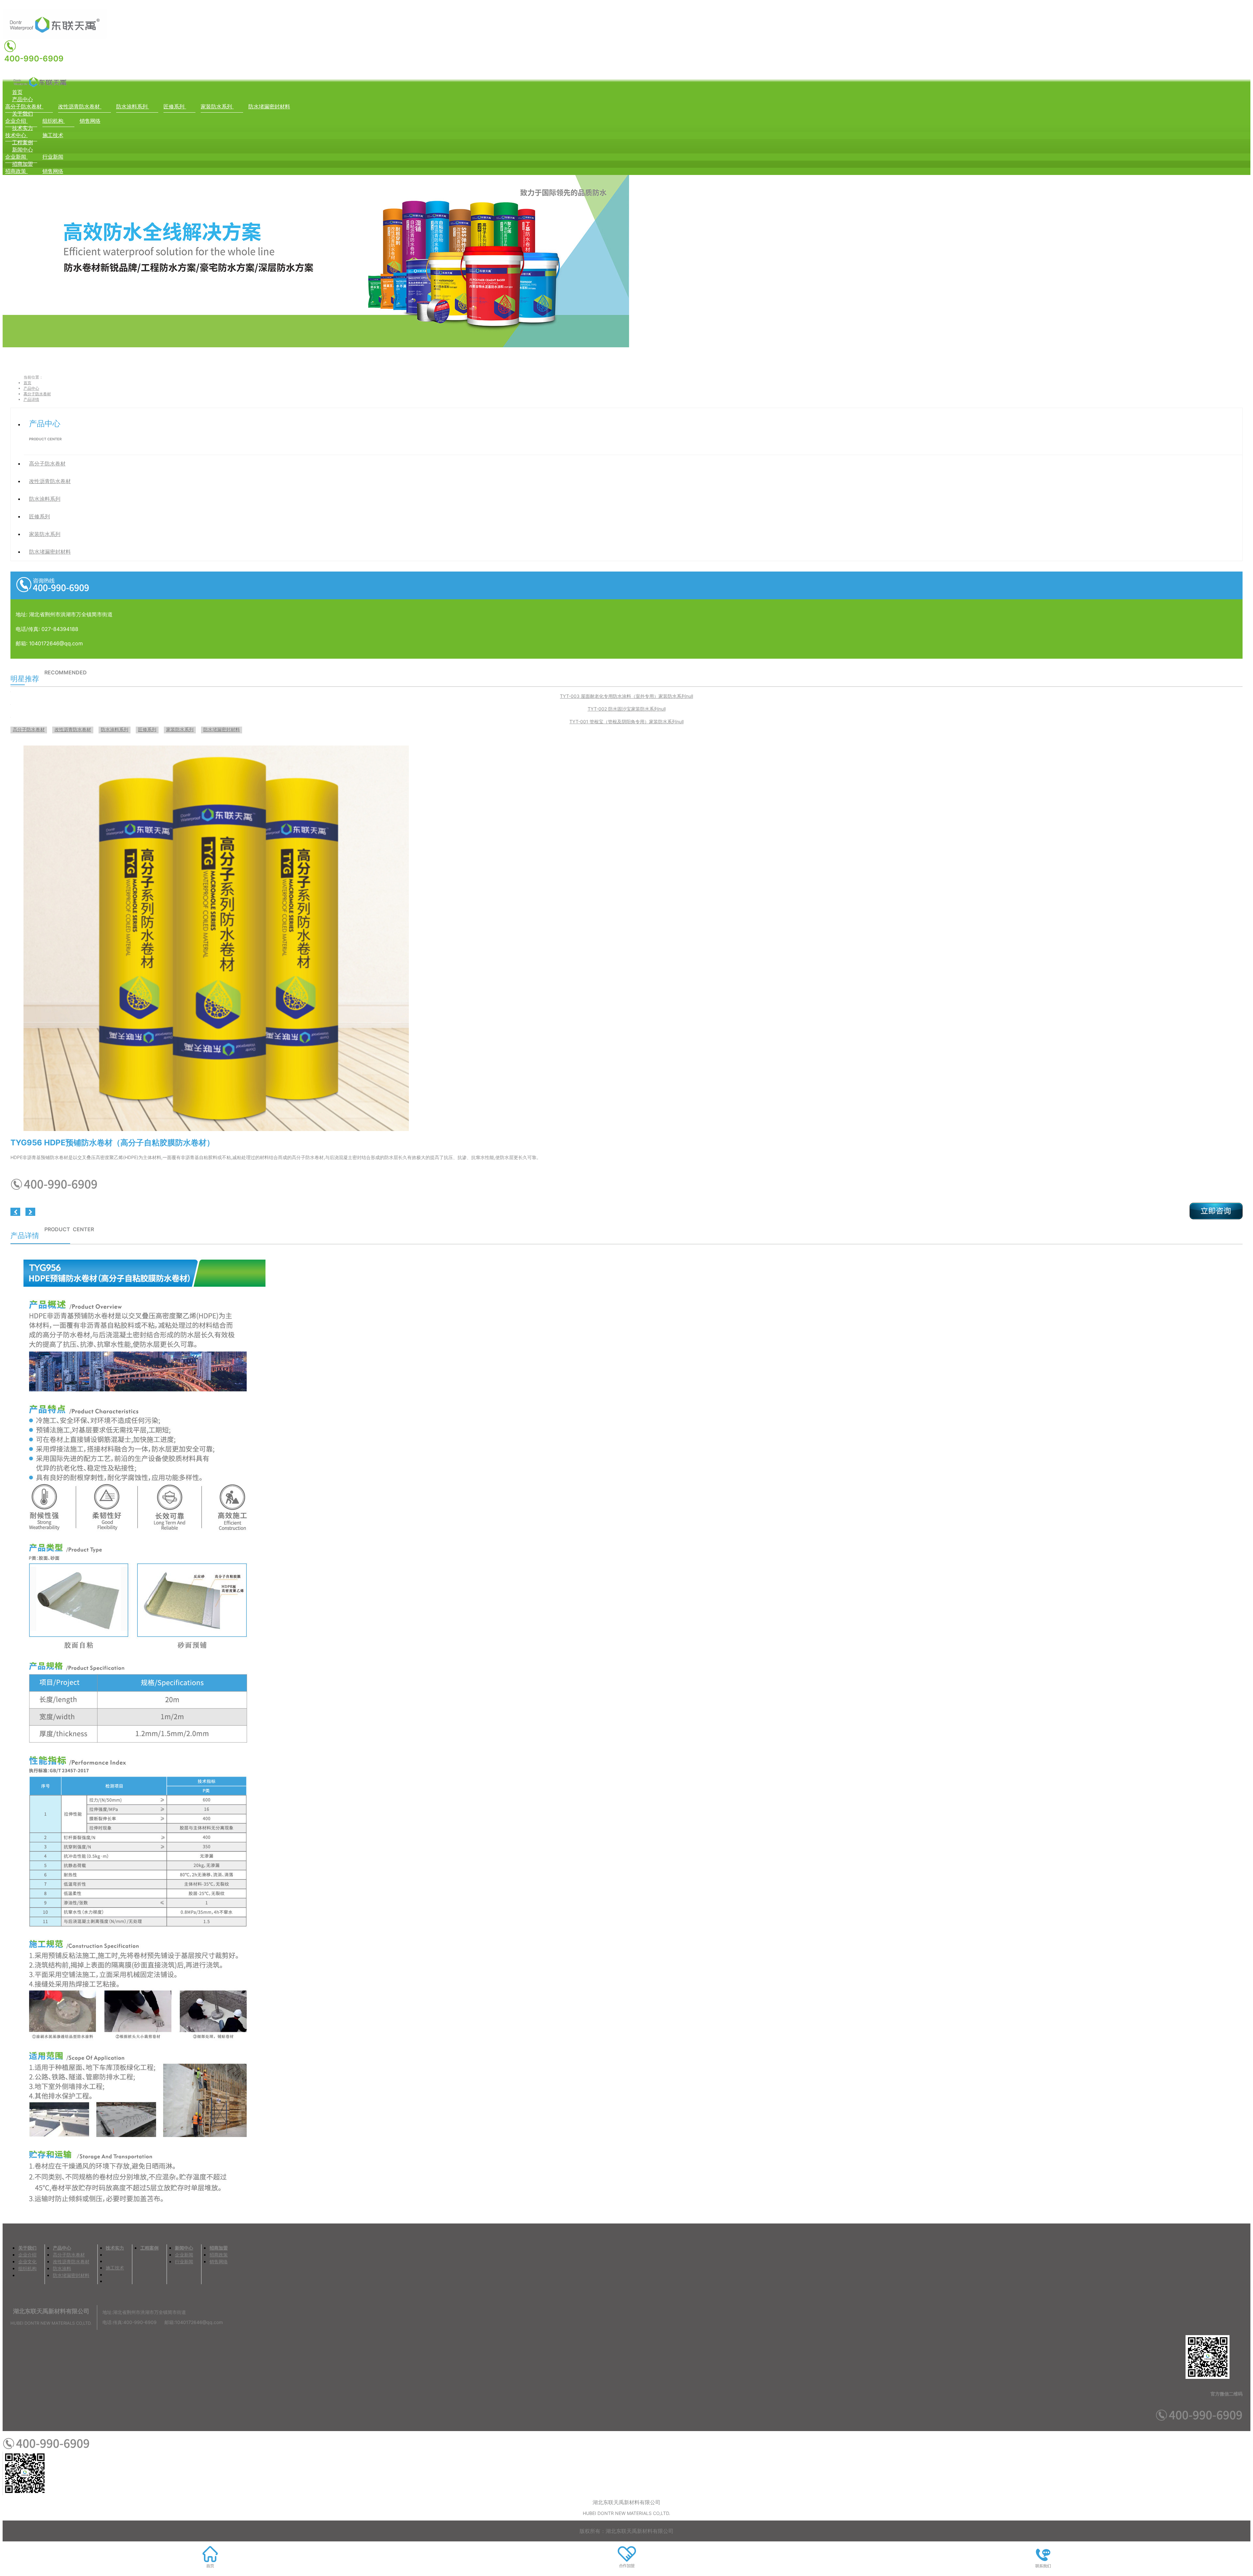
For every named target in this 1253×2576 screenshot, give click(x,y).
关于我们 (23, 114)
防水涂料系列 (133, 106)
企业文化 (27, 2262)
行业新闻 (53, 157)
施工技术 (53, 135)
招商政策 (16, 171)
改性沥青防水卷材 (80, 106)
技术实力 (23, 128)
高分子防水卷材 (24, 106)
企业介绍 (16, 121)
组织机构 (54, 121)
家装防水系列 (217, 106)
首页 (17, 92)
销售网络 (90, 121)
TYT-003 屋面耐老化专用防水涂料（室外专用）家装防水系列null (626, 696)
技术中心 (16, 135)
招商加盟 (23, 164)
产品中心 (23, 99)
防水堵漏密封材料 (269, 106)
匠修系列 (175, 106)
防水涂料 (62, 2268)
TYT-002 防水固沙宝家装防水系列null (627, 709)
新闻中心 (23, 149)
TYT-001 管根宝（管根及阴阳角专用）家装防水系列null (626, 722)
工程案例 (23, 142)
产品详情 (31, 399)
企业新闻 (16, 157)
